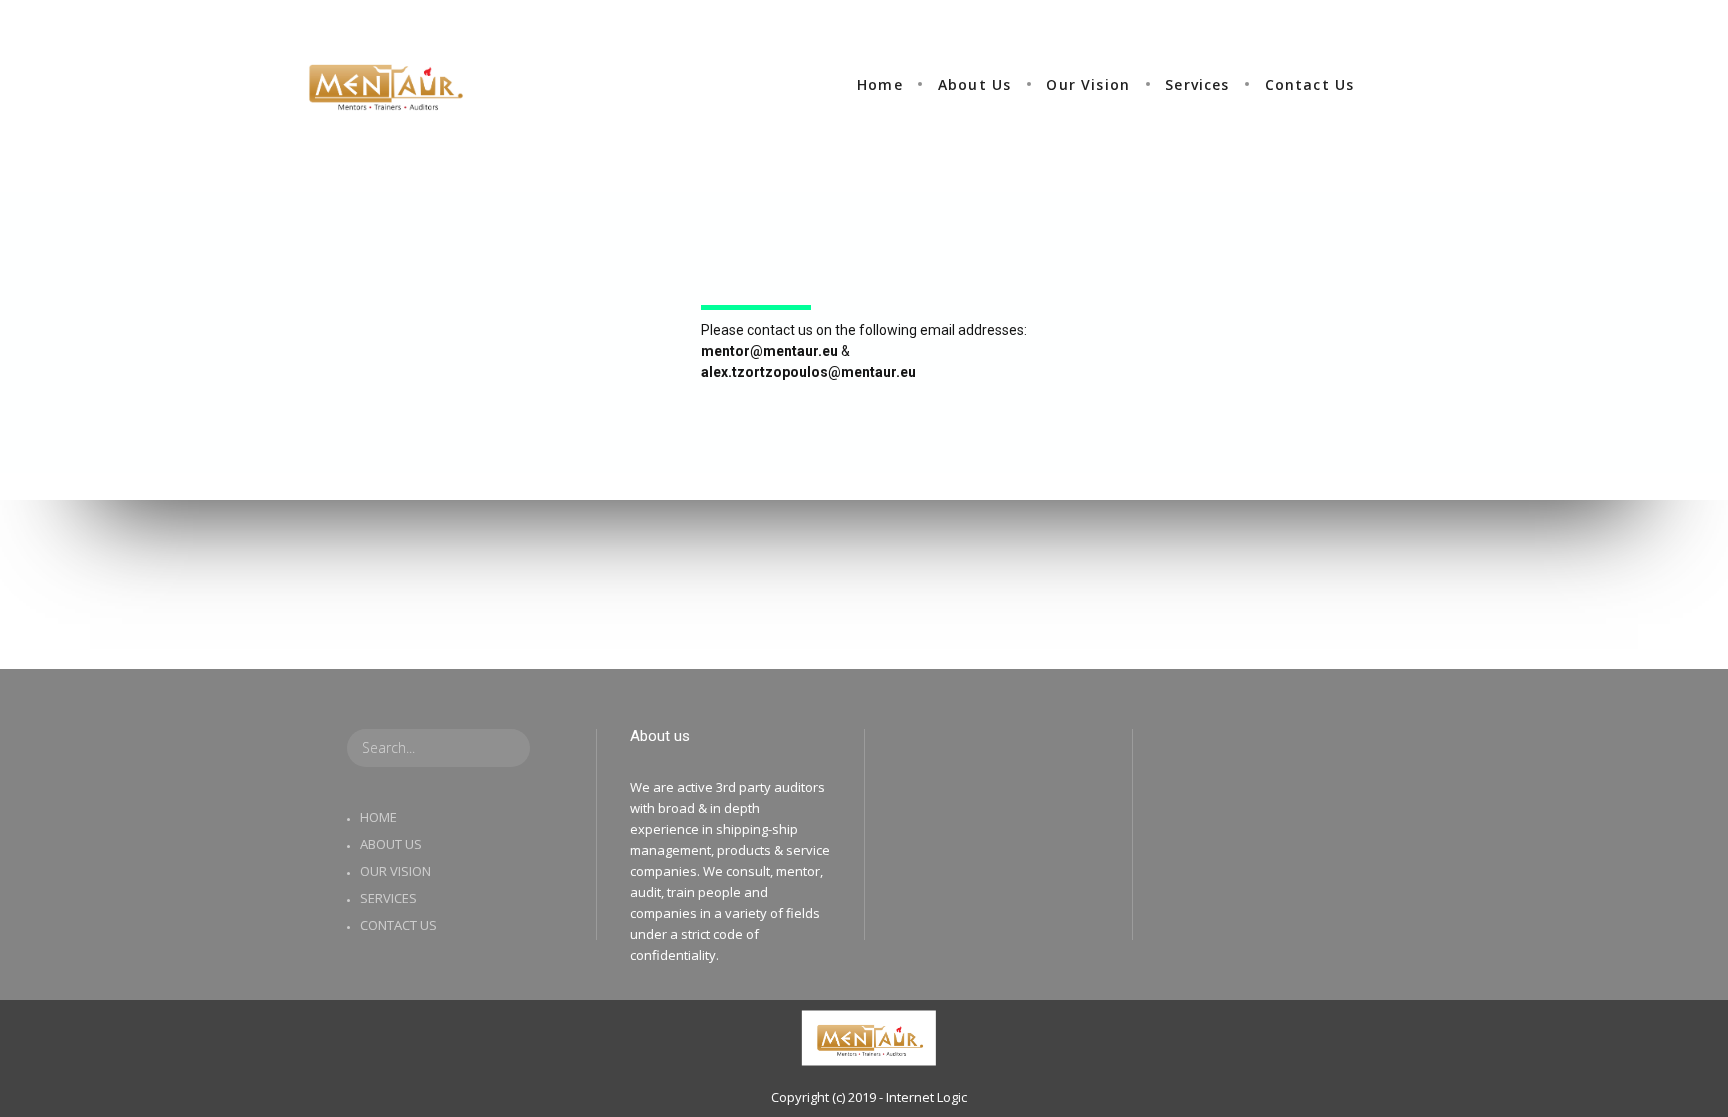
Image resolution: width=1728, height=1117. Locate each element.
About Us (391, 844)
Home (378, 817)
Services (388, 898)
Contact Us (398, 925)
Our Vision (395, 871)
